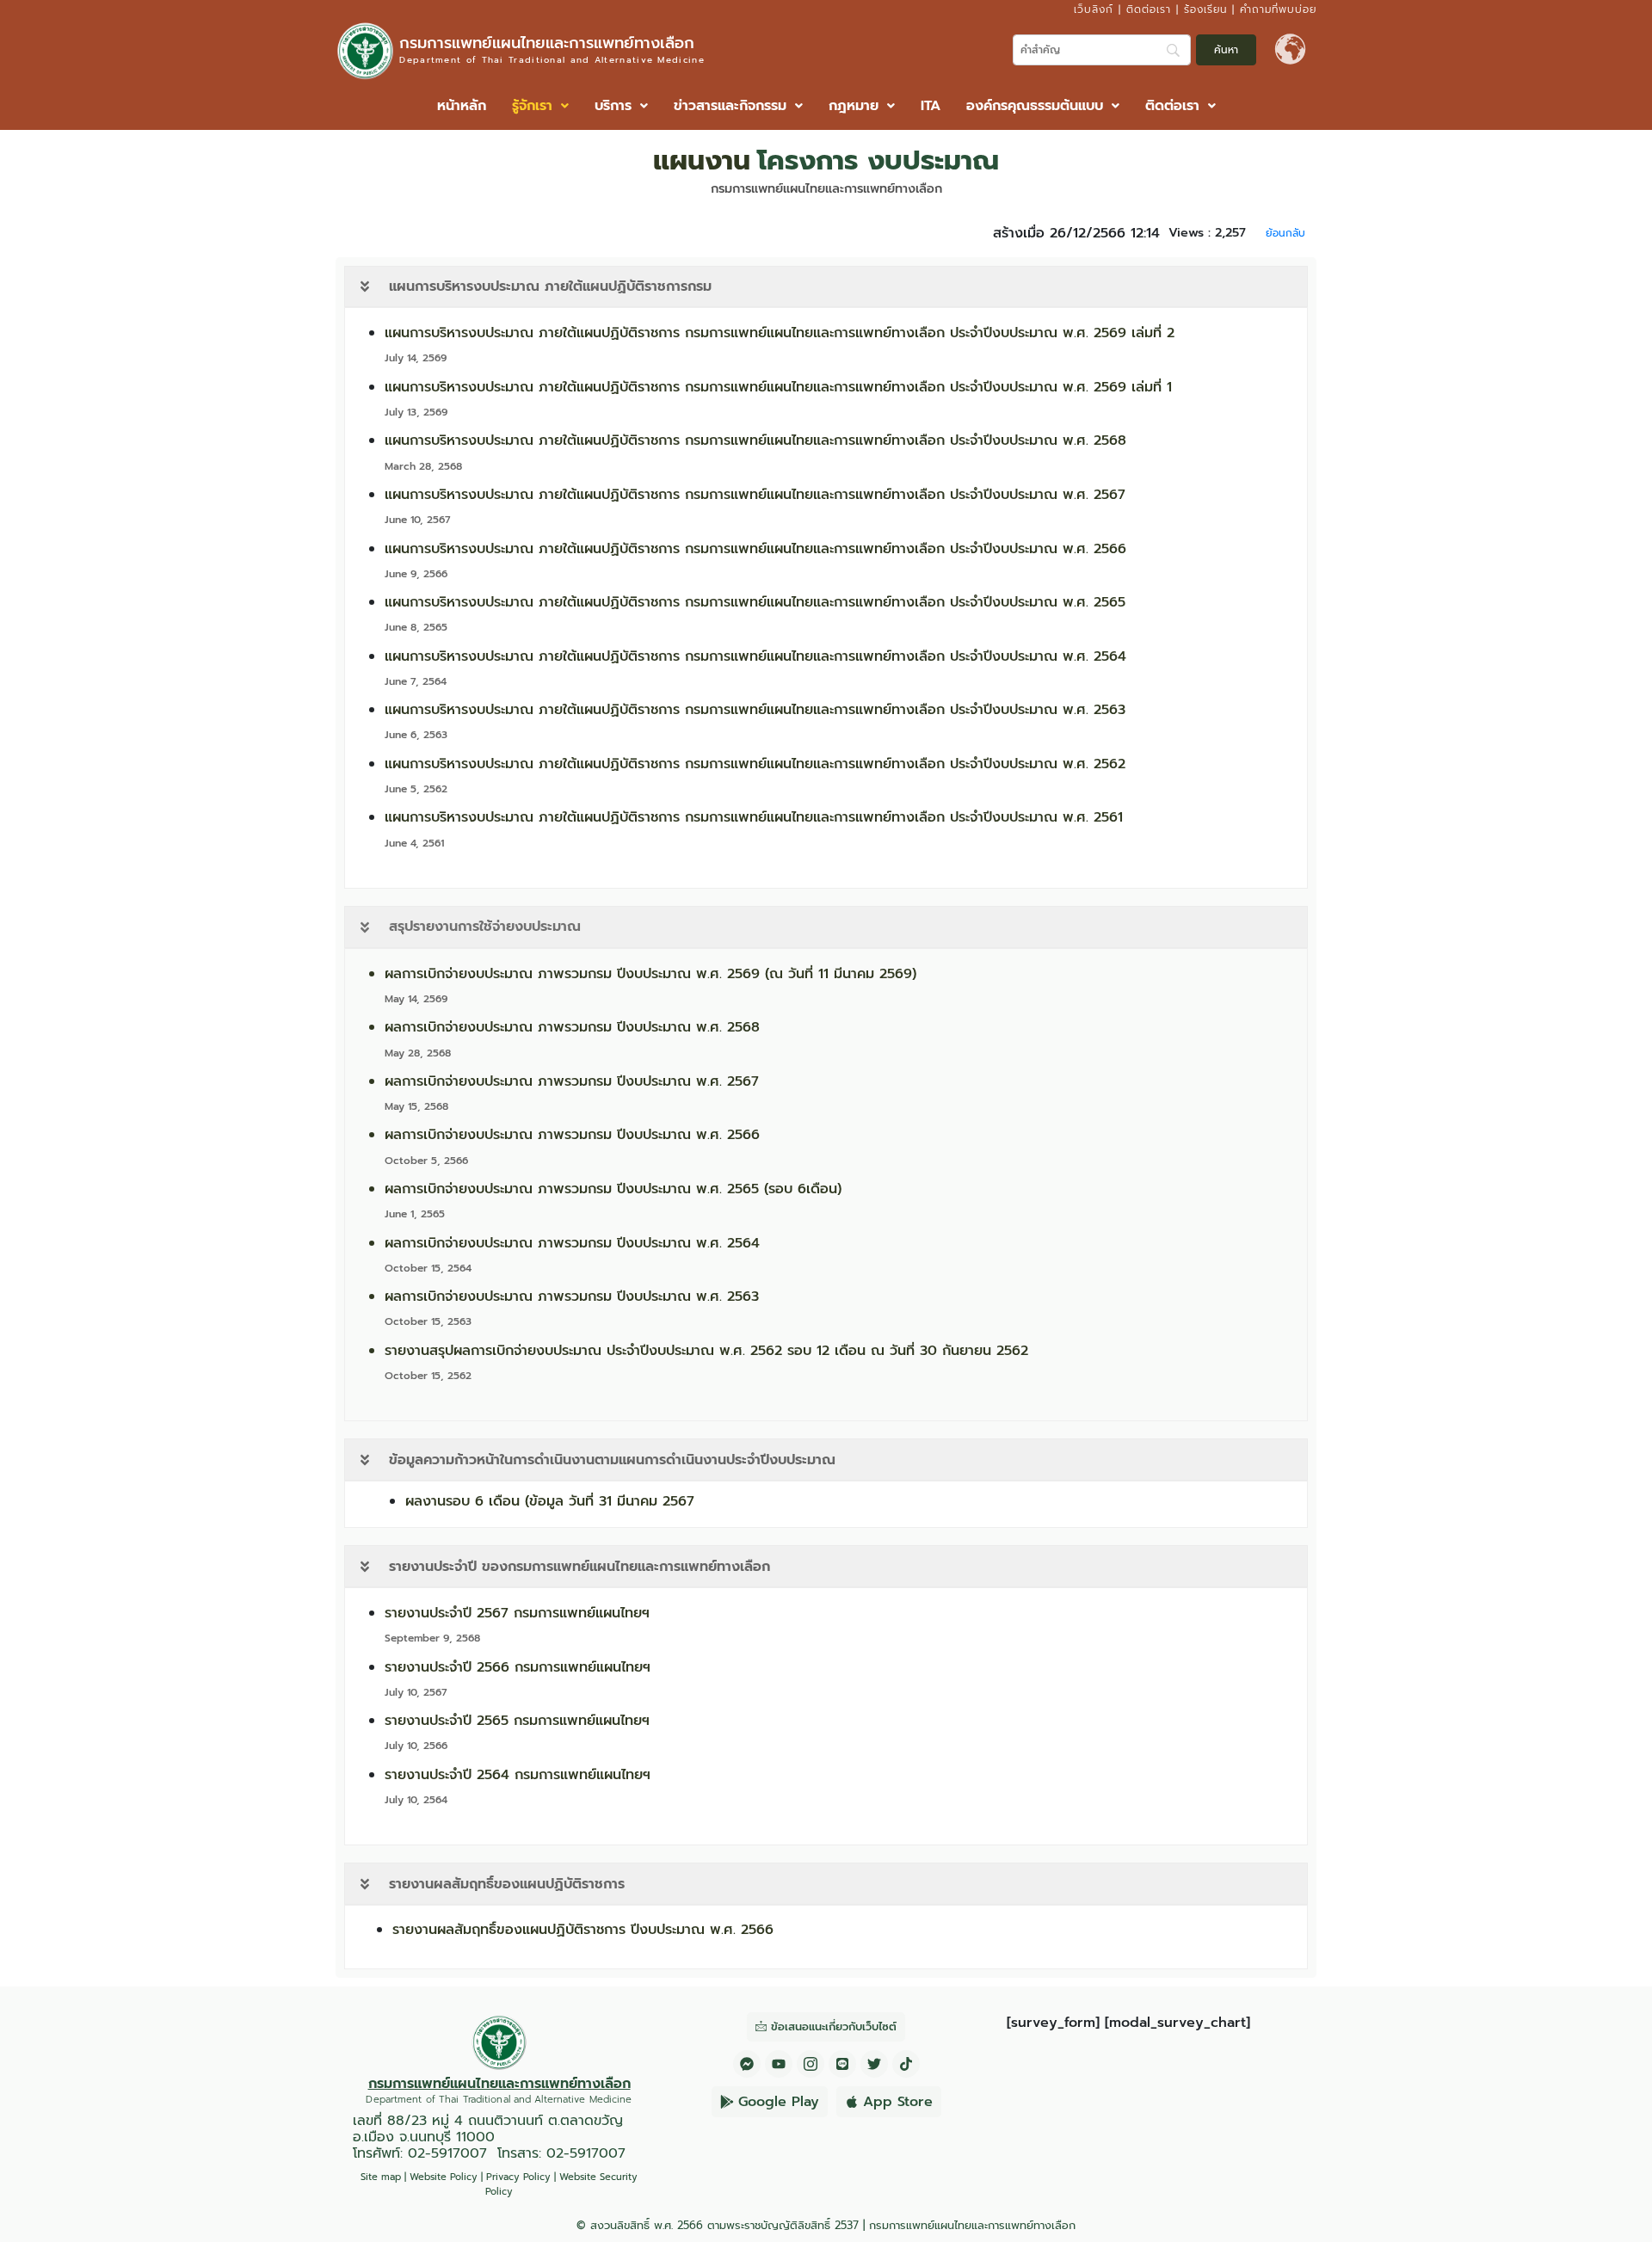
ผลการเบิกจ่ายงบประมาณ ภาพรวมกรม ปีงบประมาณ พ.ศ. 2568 (572, 1027)
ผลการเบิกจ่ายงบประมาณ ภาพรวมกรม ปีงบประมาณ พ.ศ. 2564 (572, 1243)
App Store (898, 2102)
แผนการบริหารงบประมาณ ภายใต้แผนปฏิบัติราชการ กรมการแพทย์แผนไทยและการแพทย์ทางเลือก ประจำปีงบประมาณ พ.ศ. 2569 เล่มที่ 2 (780, 333)
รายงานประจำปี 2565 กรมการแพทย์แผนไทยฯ (517, 1721)
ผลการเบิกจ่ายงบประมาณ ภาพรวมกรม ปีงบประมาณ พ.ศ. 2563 (572, 1297)
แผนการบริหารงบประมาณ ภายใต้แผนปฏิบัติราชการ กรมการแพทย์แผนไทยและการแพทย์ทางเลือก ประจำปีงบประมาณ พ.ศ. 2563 (755, 710)
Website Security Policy (561, 2184)
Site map (381, 2177)
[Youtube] (779, 2064)
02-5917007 (447, 2153)
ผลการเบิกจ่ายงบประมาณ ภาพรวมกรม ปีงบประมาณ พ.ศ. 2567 (572, 1081)
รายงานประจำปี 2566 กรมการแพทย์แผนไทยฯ (518, 1667)
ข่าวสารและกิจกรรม (730, 106)
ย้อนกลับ (1285, 233)
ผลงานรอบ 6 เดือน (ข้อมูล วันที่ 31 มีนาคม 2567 (550, 1501)
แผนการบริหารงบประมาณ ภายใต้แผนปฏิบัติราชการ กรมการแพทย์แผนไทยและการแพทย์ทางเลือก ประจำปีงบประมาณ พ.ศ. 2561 (754, 817)
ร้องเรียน (1205, 9)
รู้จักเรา (532, 106)
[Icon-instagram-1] (811, 2064)
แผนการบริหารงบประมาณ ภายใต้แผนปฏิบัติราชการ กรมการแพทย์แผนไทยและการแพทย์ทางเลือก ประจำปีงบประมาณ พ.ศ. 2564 (755, 656)
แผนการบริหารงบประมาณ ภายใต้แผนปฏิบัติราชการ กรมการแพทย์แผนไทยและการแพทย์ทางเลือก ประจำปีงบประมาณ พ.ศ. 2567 (755, 495)
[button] (540, 106)
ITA (931, 106)
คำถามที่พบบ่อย (1278, 9)
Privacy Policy (518, 2177)
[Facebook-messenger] (747, 2064)
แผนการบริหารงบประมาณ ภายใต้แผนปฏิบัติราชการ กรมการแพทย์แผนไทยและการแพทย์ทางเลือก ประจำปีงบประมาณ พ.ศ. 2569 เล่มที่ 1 (778, 387)
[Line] (842, 2064)
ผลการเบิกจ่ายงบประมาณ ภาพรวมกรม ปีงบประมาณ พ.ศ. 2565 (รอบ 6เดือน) (613, 1189)
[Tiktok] (906, 2064)
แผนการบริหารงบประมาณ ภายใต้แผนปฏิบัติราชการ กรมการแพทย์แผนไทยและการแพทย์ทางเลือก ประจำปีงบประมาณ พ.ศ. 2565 (755, 602)
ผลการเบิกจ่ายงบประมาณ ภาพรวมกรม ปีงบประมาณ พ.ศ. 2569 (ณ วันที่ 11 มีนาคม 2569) (650, 974)
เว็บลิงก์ (1094, 9)
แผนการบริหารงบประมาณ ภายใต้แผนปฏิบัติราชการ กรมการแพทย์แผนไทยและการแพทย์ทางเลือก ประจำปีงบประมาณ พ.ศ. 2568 (755, 440)
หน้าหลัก (462, 106)
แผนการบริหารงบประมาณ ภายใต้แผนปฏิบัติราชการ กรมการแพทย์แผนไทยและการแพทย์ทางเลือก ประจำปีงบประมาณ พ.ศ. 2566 (755, 549)
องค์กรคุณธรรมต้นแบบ (1035, 106)
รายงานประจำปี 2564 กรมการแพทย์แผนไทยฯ (518, 1775)
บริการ (613, 106)
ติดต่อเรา (1149, 9)
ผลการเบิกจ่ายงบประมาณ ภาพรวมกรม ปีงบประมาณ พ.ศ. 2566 (572, 1135)
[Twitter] (874, 2064)
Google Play (779, 2102)
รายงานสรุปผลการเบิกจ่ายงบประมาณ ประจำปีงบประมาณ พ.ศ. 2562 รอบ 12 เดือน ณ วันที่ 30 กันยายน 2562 (706, 1351)
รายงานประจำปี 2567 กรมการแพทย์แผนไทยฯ (517, 1613)
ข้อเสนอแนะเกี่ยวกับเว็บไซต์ (834, 2026)
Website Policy (444, 2177)
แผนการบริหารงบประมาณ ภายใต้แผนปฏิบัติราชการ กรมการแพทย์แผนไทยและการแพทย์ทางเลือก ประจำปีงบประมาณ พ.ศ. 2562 (755, 764)
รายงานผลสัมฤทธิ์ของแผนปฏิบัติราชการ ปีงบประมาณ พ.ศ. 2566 (583, 1930)
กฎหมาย (854, 106)
